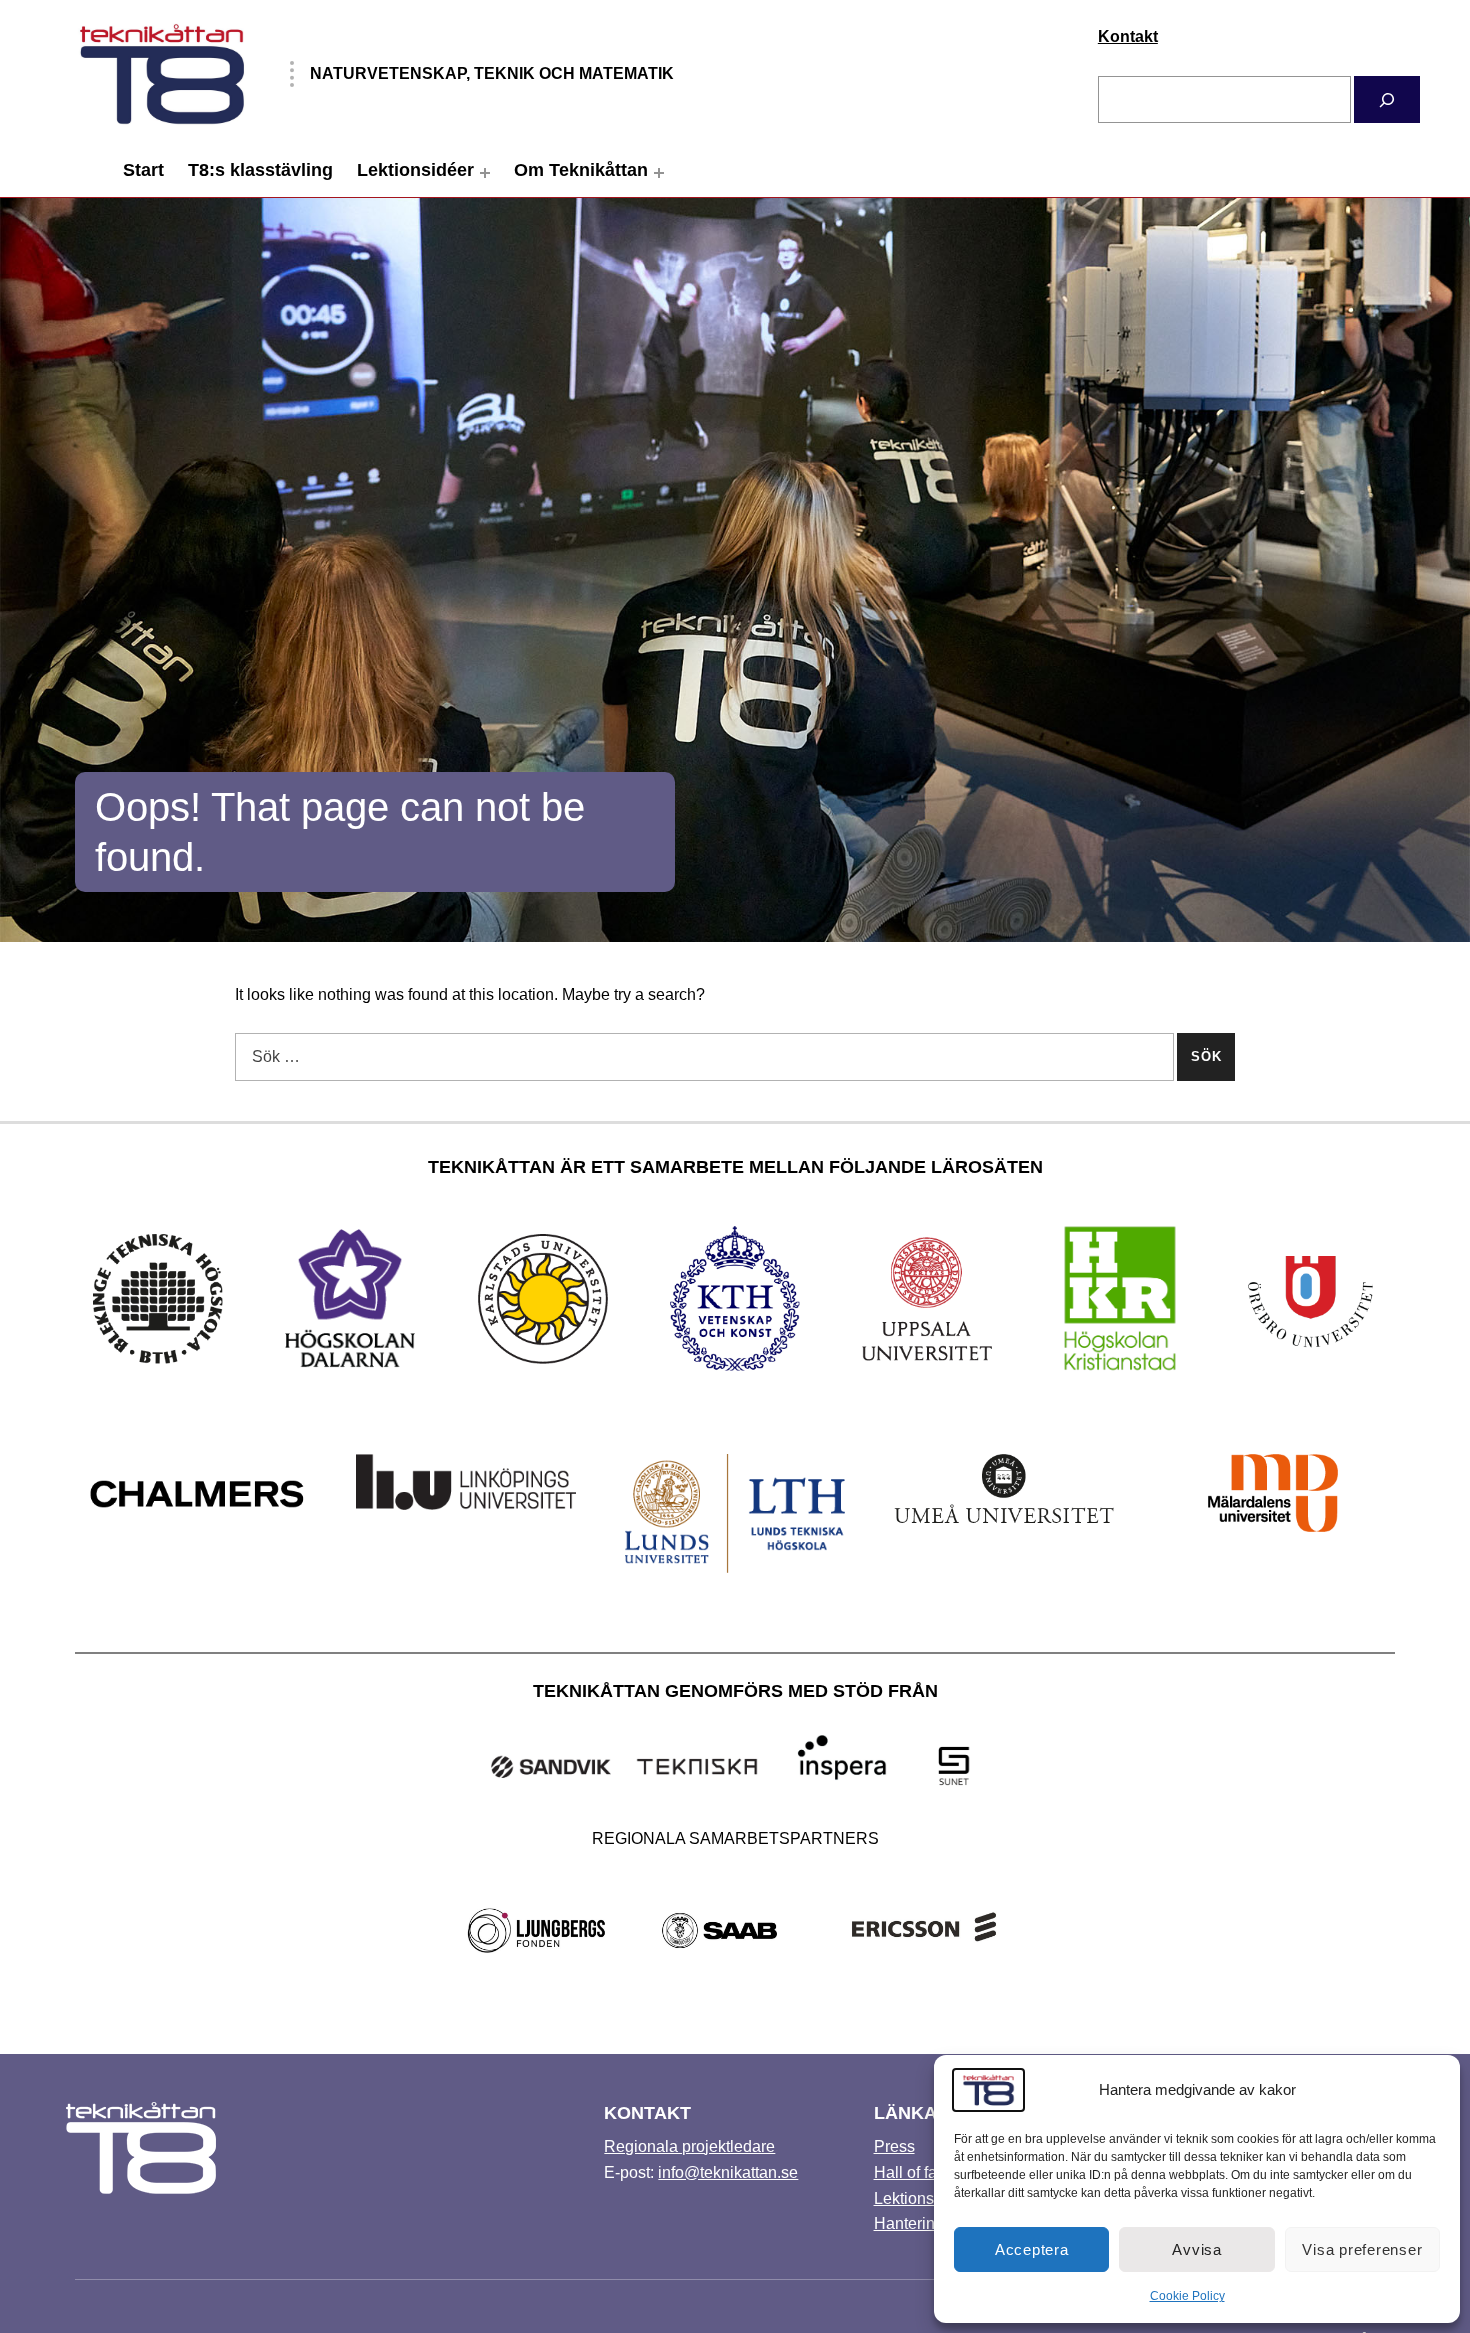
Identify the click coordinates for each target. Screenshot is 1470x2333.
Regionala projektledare (689, 2146)
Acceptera (1032, 2249)
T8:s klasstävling (260, 170)
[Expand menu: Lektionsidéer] (485, 173)
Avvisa (1197, 2249)
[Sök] (1387, 100)
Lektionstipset (923, 2198)
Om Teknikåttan (581, 170)
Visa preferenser (1362, 2249)
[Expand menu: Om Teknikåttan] (659, 173)
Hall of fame (916, 2172)
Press (894, 2146)
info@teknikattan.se (728, 2172)
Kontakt (1128, 36)
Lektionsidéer (415, 170)
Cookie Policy (1187, 2296)
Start (143, 170)
